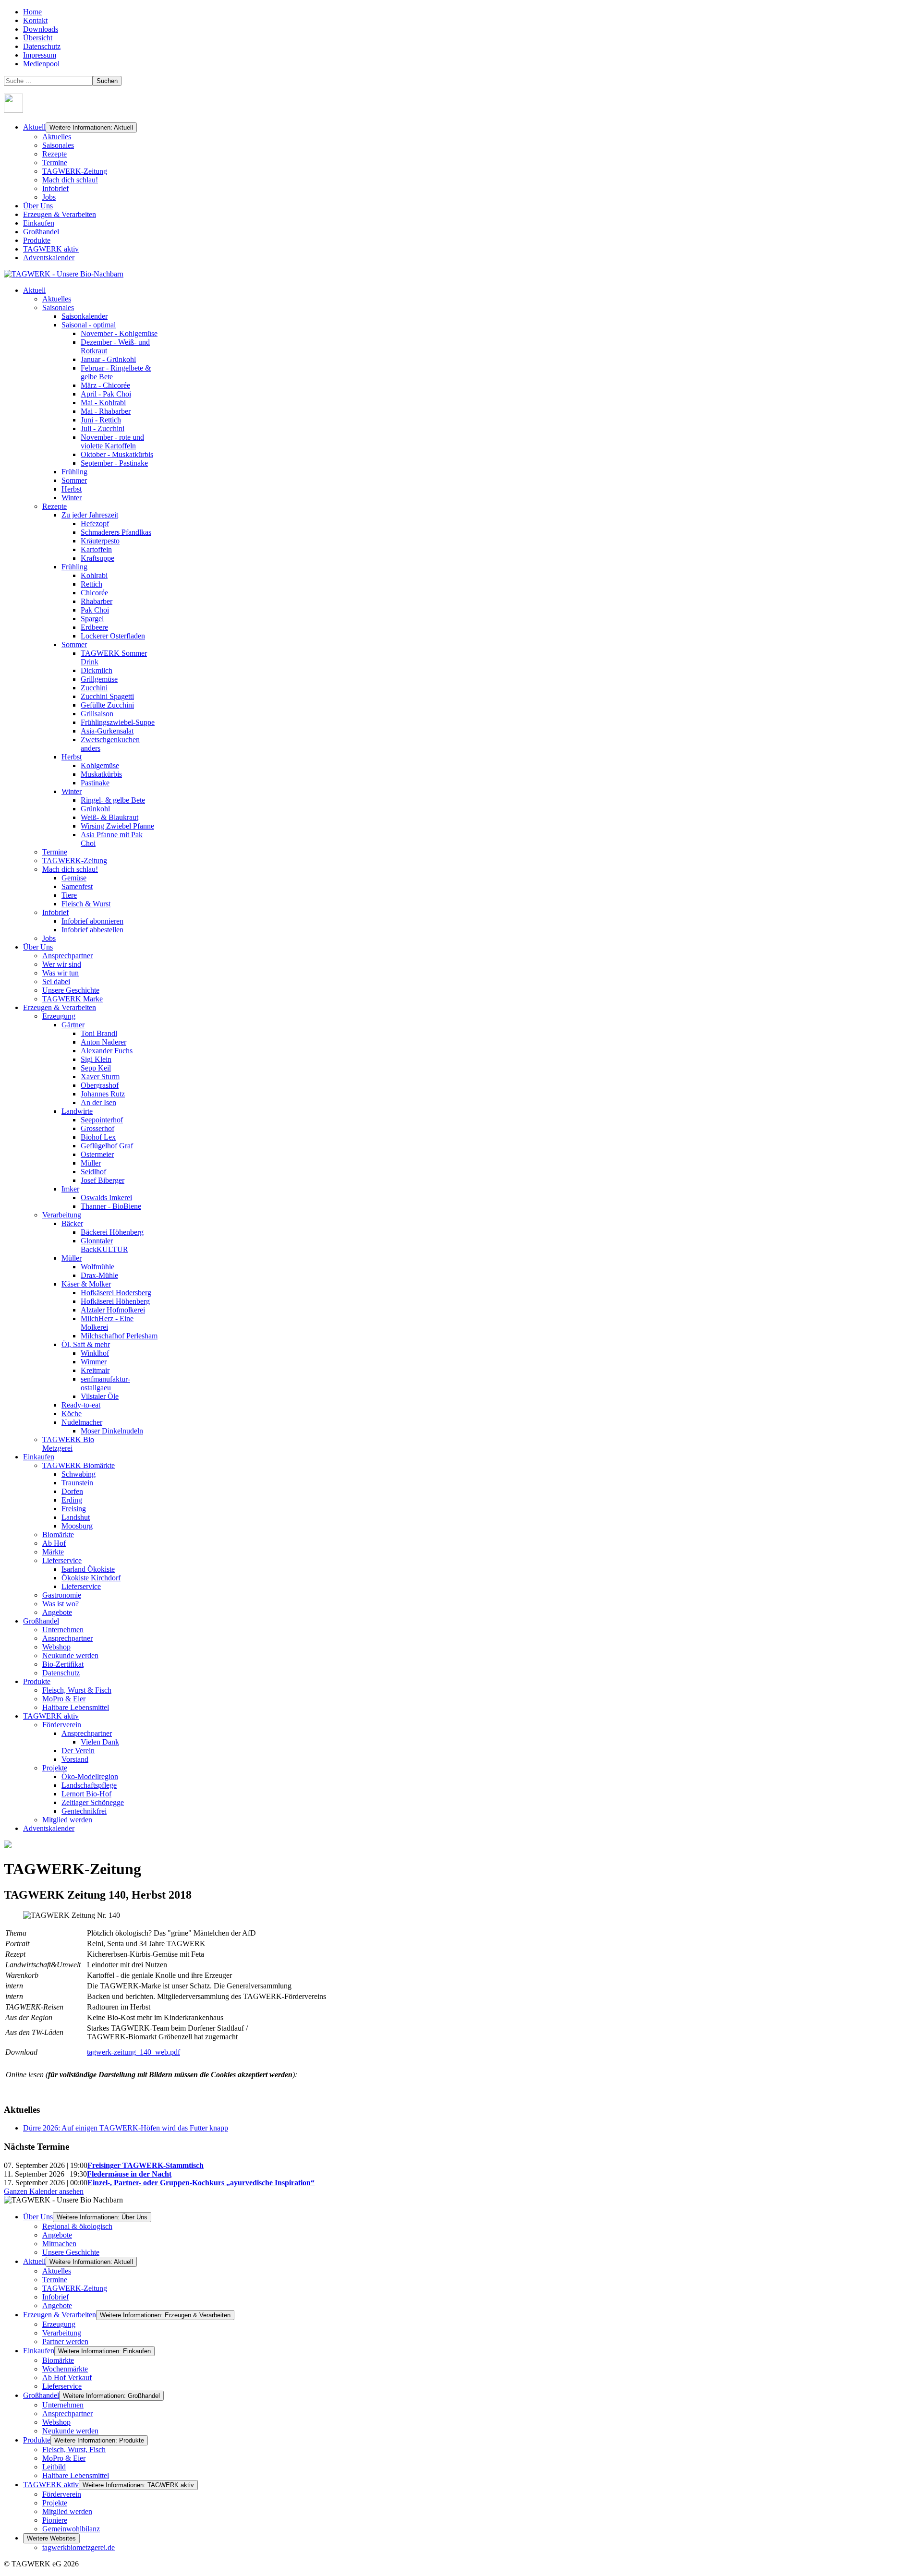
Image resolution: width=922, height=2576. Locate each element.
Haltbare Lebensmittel (76, 2475)
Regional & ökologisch (77, 2226)
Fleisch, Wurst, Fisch (74, 2450)
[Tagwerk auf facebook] (13, 110)
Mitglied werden (67, 2511)
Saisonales (58, 145)
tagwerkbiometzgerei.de (79, 2547)
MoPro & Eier (64, 2458)
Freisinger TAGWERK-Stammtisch (146, 2165)
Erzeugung (59, 2324)
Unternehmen (63, 2405)
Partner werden (65, 2341)
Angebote (57, 2235)
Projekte (55, 2503)
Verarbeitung (62, 2333)
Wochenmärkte (65, 2369)
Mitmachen (59, 2244)
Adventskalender (49, 258)
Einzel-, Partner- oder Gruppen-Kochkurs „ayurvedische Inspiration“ (201, 2183)
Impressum (40, 55)
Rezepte (55, 154)
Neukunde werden (70, 2431)
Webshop (56, 2422)
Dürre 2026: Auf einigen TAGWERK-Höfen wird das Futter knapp (126, 2128)
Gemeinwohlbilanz (71, 2529)
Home (32, 12)
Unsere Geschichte (71, 2252)
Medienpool (41, 64)
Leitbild (54, 2467)
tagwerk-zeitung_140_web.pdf (133, 2052)
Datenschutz (42, 46)
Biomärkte (58, 2360)
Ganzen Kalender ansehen (44, 2191)
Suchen (107, 81)
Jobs (49, 197)
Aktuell (34, 127)
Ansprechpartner (67, 2413)
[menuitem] (34, 290)
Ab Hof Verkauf (67, 2377)
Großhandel (41, 232)
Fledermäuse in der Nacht (129, 2174)
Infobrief (55, 188)
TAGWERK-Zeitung (75, 171)
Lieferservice (62, 2386)
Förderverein (62, 2494)
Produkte (37, 240)
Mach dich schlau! (70, 180)
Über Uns (38, 206)
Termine (55, 163)
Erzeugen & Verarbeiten (60, 214)
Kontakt (35, 20)
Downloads (41, 29)
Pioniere (55, 2520)
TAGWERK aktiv (51, 249)
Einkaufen (39, 223)
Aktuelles (57, 137)
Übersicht (38, 38)
